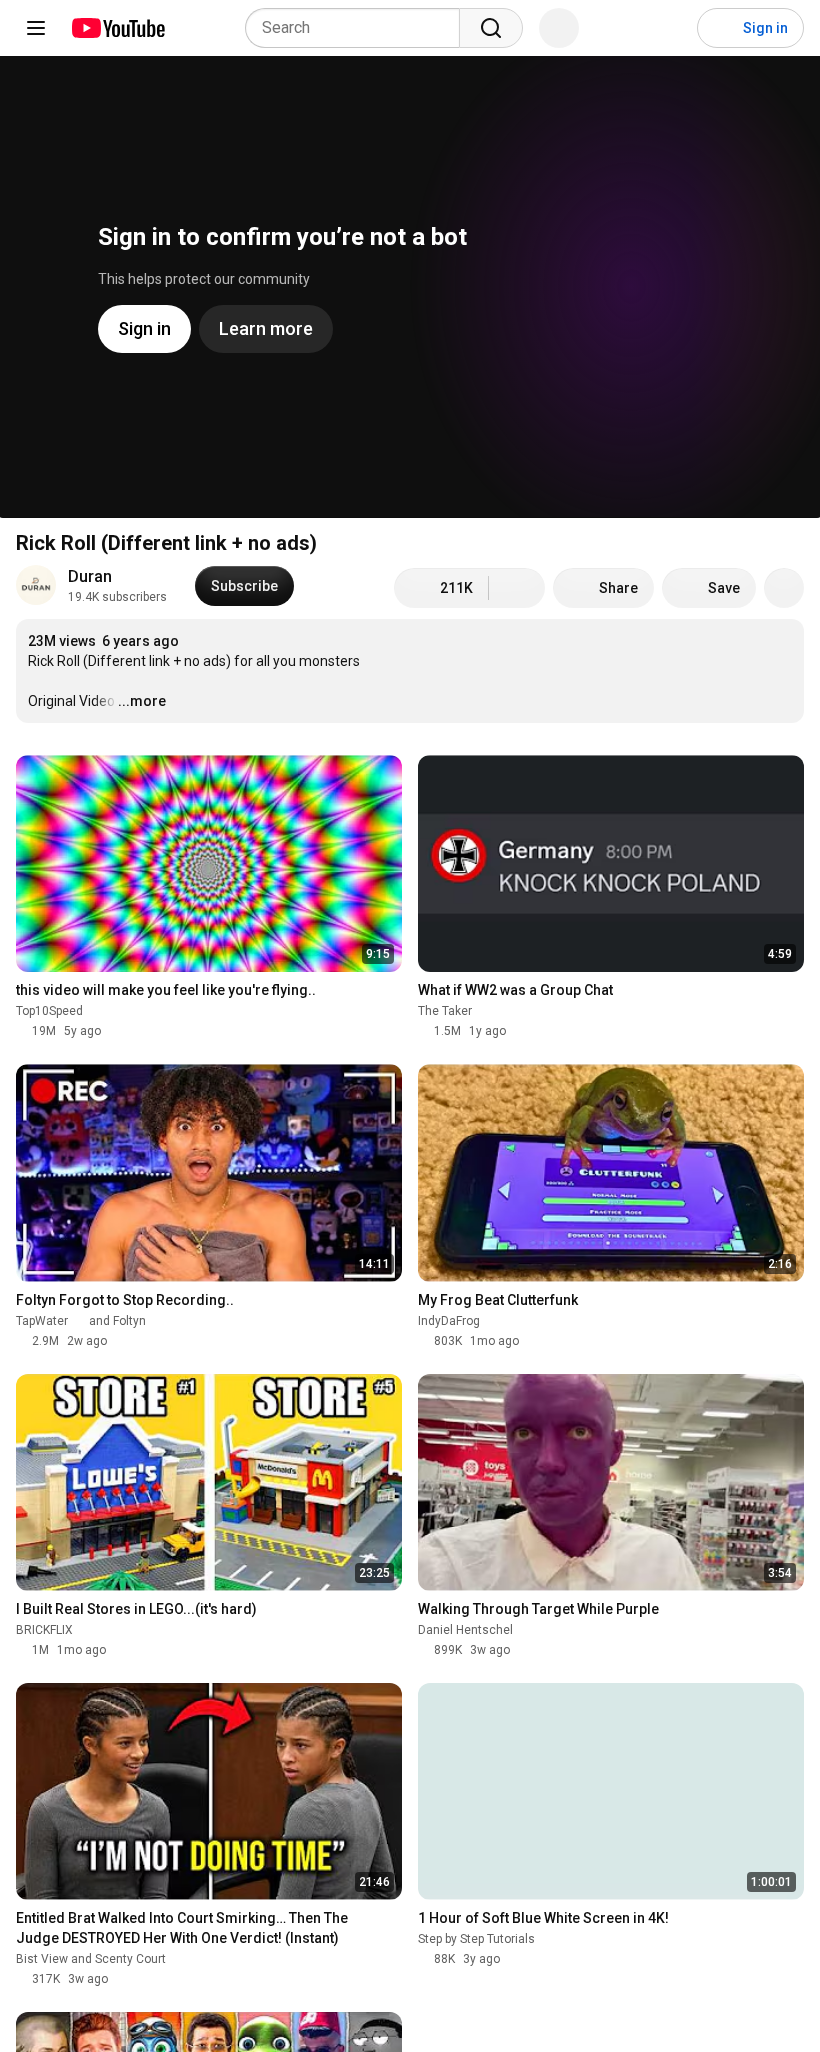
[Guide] (36, 28)
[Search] (491, 28)
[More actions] (784, 588)
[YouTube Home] (117, 28)
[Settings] (669, 28)
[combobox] (358, 28)
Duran (90, 576)
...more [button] (142, 701)
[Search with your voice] (559, 28)
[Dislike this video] (517, 588)
